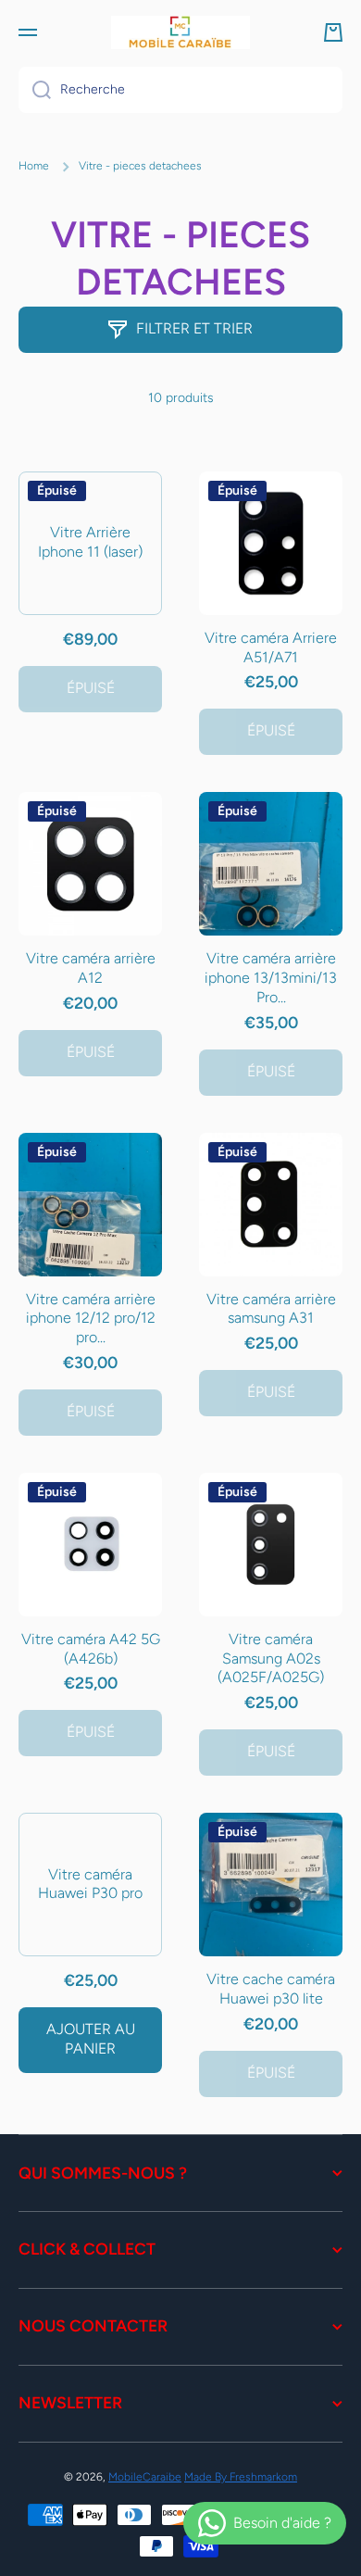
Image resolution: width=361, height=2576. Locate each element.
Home (34, 166)
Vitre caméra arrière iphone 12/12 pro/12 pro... (91, 1319)
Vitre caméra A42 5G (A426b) (91, 1649)
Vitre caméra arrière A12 (91, 968)
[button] (333, 32)
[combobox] (180, 90)
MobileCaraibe (145, 2477)
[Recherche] (35, 90)
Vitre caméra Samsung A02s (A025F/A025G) (271, 1659)
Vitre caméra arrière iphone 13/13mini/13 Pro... (271, 978)
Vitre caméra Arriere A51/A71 (271, 647)
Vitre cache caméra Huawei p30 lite (271, 1989)
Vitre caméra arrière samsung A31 (271, 1309)
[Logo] (180, 32)
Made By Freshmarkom (241, 2477)
